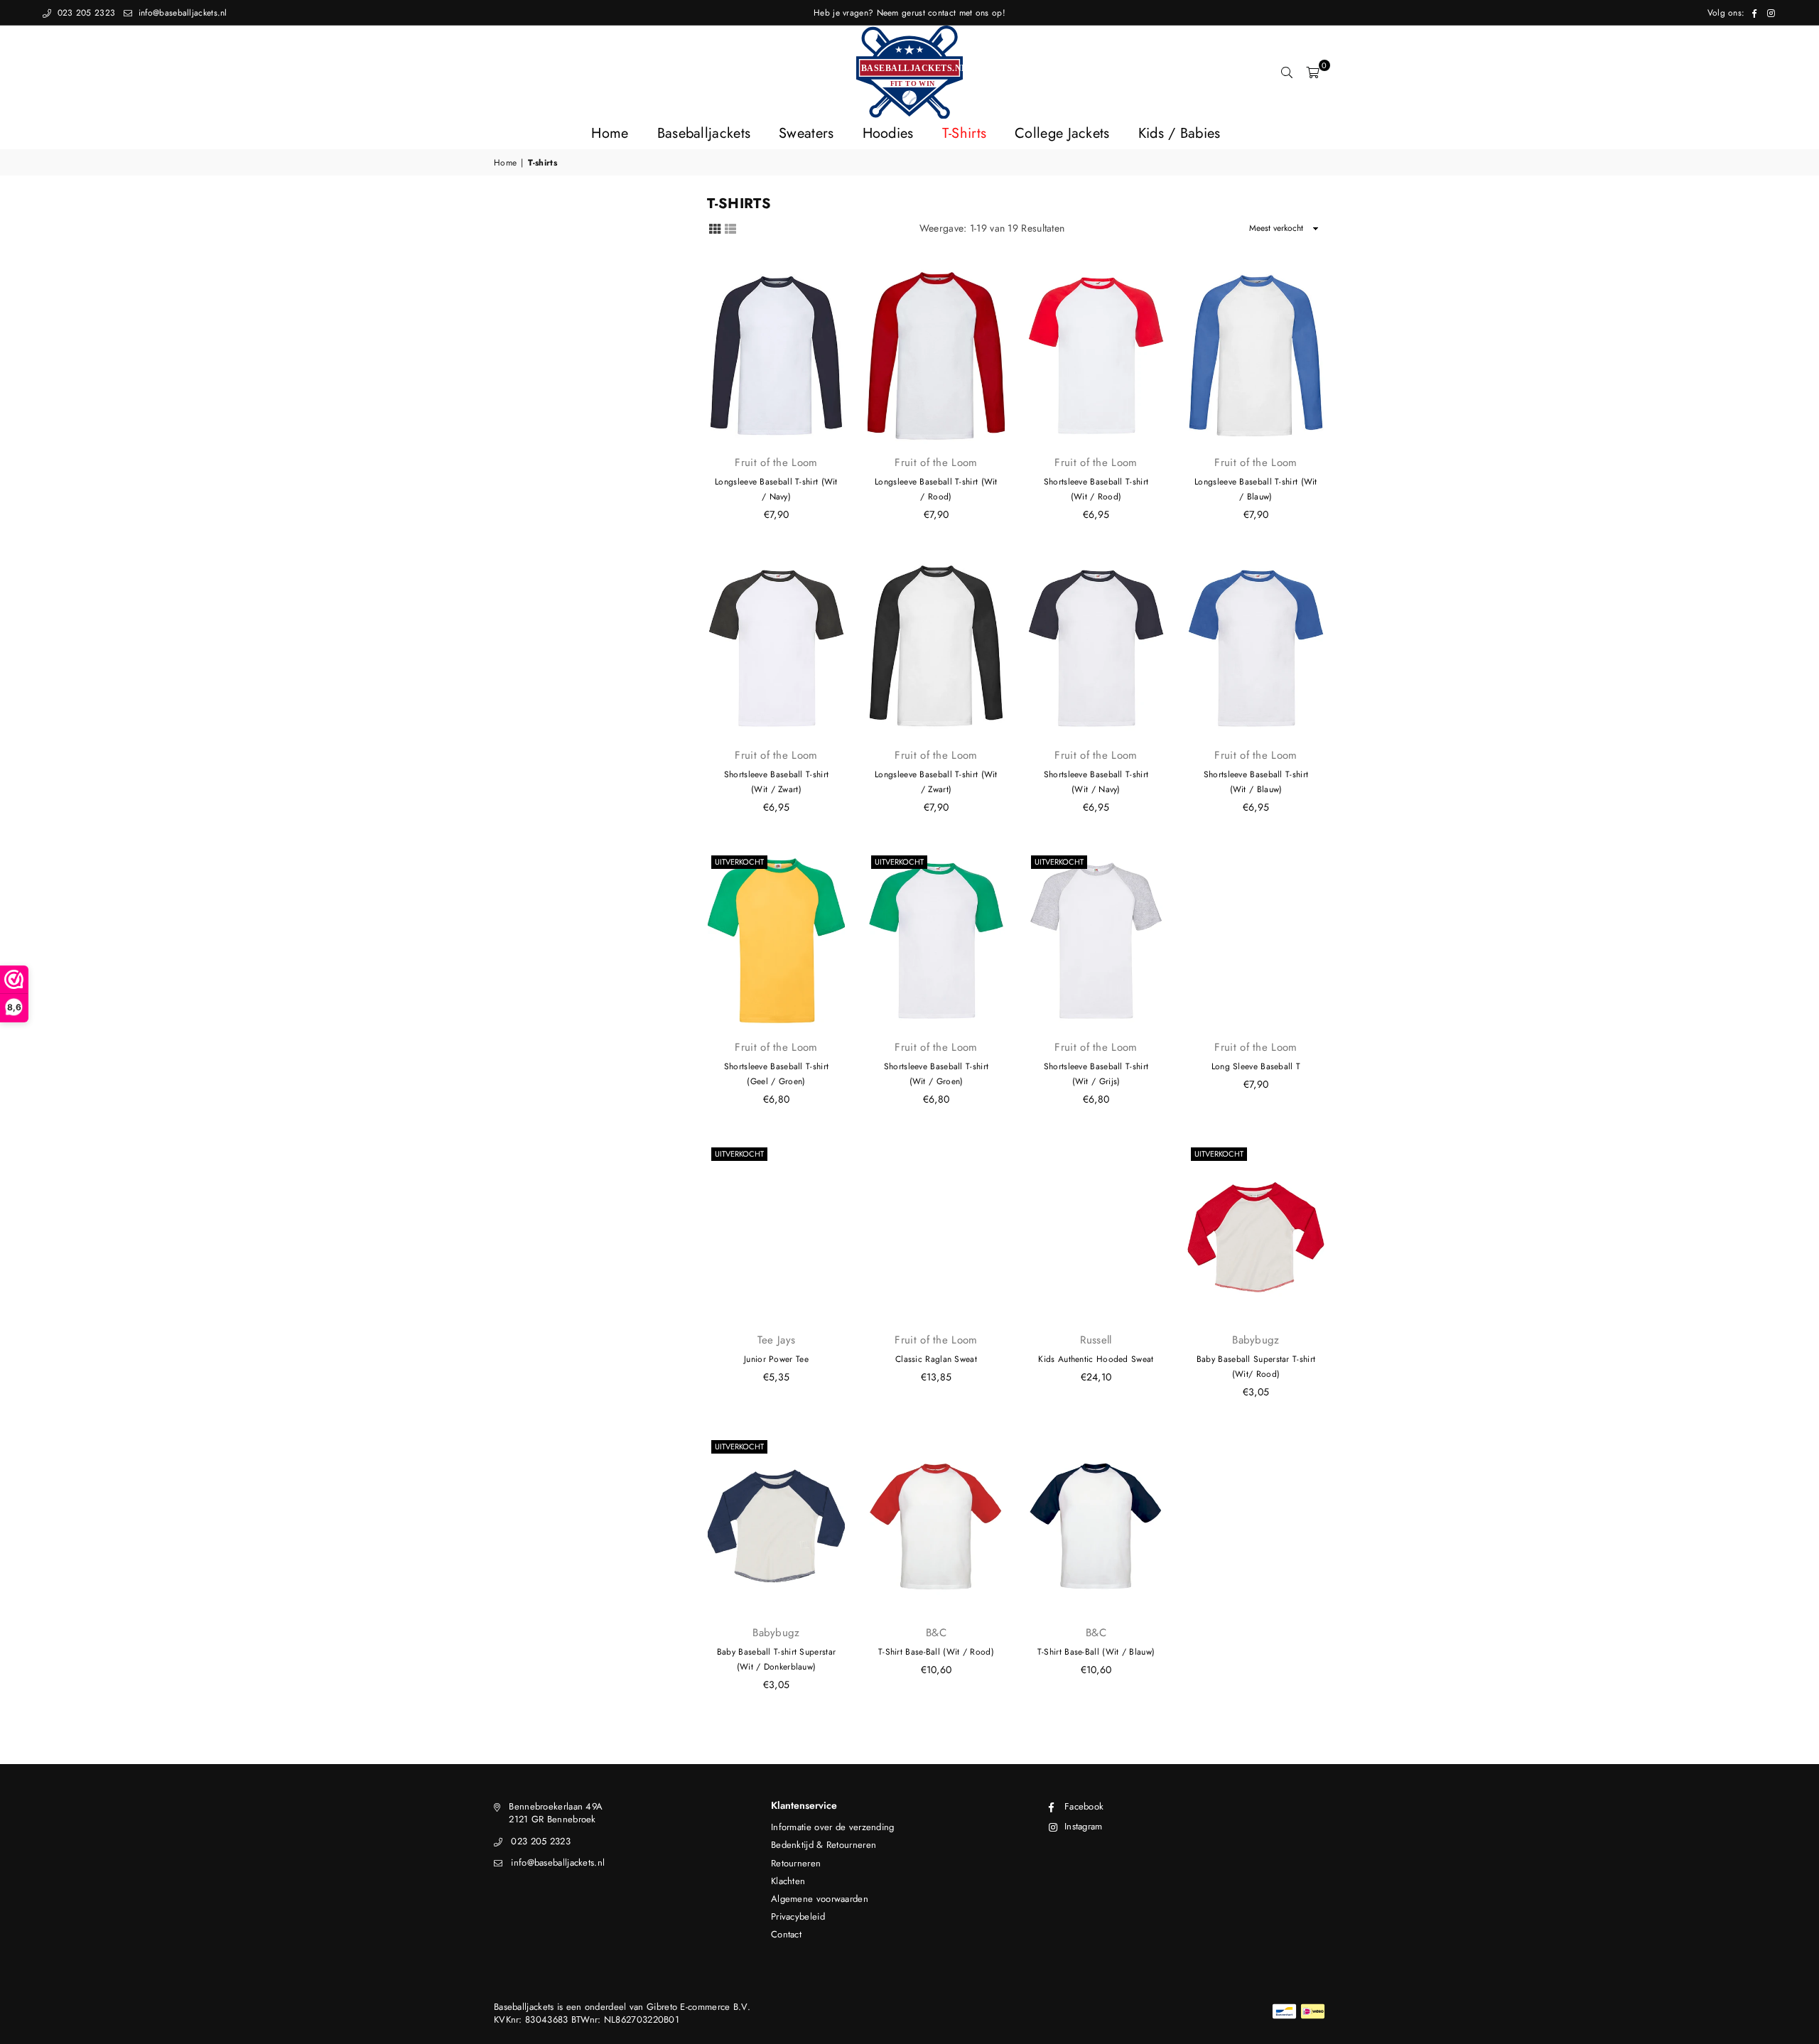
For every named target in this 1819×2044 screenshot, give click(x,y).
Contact (786, 1934)
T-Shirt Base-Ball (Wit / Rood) (936, 1652)
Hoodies (888, 133)
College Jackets (1062, 133)
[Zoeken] (1287, 72)
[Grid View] (715, 228)
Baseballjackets (704, 133)
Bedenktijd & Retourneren (824, 1845)
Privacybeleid (798, 1916)
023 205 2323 (85, 13)
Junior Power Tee (776, 1359)
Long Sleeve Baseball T (1256, 1066)
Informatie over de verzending (833, 1827)
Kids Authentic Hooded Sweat (1096, 1359)
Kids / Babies (1180, 133)
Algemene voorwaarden (820, 1899)
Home (610, 133)
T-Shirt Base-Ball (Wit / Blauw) (1096, 1652)
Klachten (788, 1881)
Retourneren (796, 1863)
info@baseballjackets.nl (182, 13)
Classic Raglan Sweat (936, 1359)
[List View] (730, 228)
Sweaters (806, 133)
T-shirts (964, 133)
